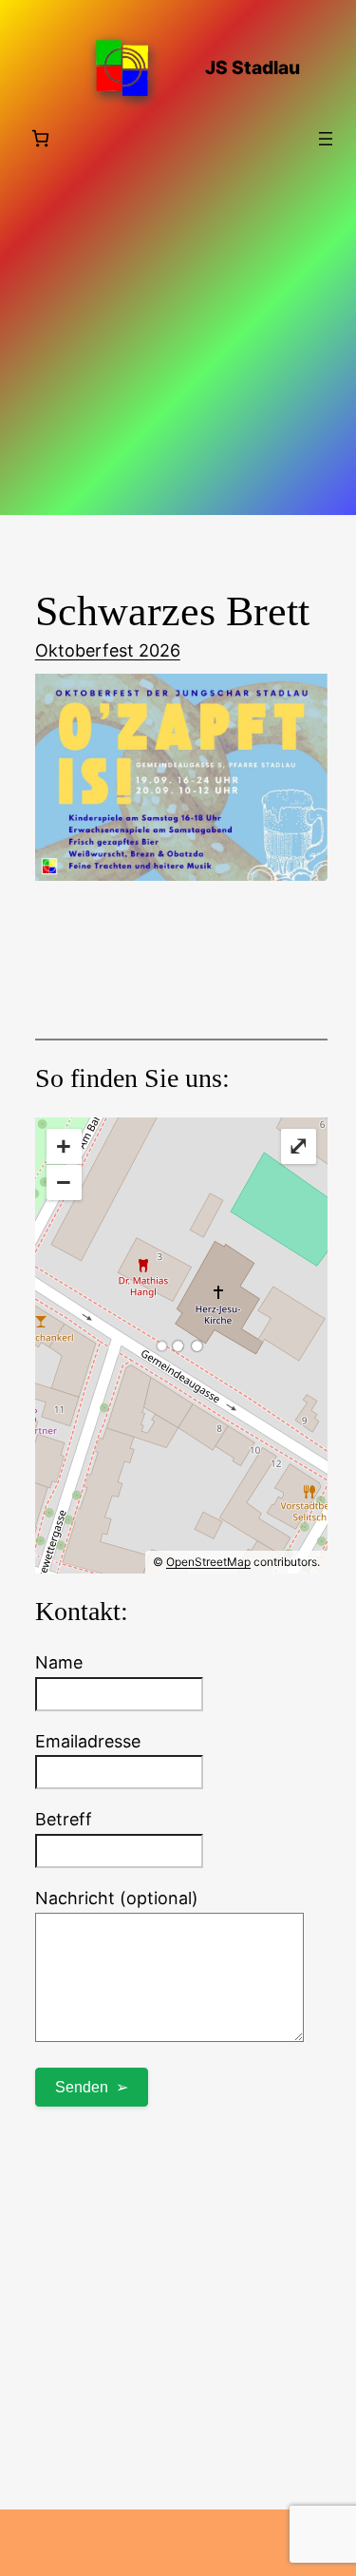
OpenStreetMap (208, 1562)
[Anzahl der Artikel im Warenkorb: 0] (40, 138)
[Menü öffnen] (326, 139)
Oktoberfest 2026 (108, 650)
